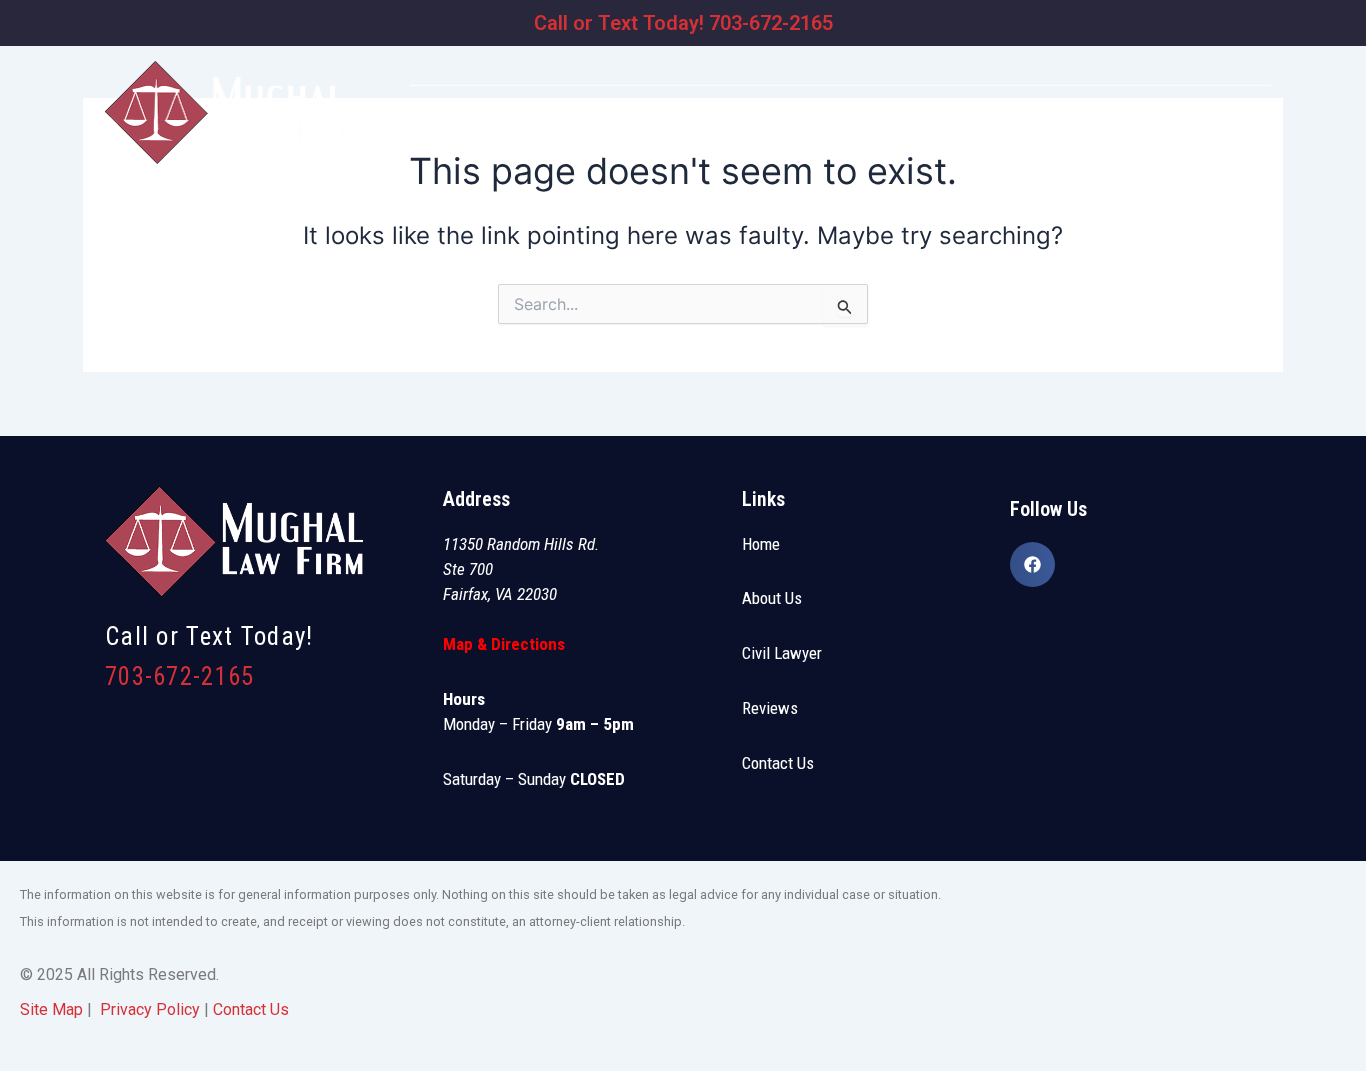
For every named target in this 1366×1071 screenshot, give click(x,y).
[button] (888, 128)
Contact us (1242, 128)
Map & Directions (504, 644)
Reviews (1107, 128)
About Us (772, 598)
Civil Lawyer (883, 128)
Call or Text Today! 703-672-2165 (683, 23)
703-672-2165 (180, 676)
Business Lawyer (768, 128)
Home (598, 128)
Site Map (51, 1009)
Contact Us (778, 763)
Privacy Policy (150, 1009)
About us (663, 128)
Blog (1165, 128)
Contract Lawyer (1006, 128)
